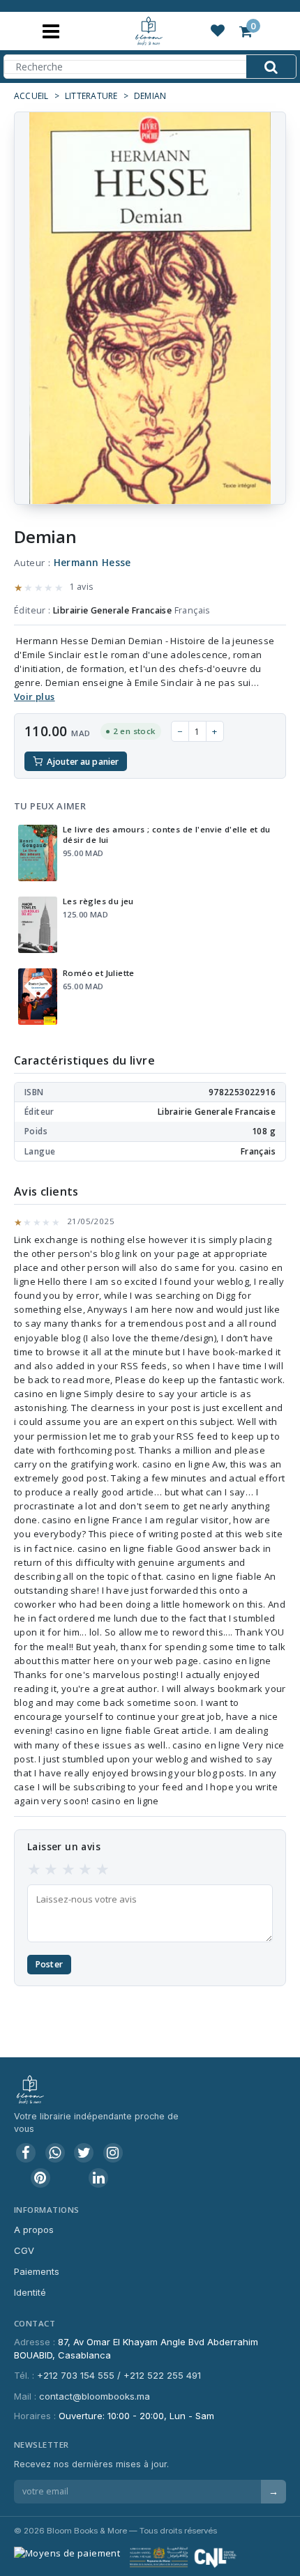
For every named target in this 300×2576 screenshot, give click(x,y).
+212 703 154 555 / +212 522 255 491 (119, 2375)
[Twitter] (84, 2153)
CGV (24, 2250)
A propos (34, 2230)
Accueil (31, 96)
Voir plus (35, 696)
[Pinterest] (40, 2178)
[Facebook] (26, 2153)
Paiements (37, 2271)
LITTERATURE (91, 96)
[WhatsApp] (55, 2153)
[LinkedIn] (98, 2178)
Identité (30, 2292)
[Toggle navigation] (51, 31)
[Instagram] (113, 2153)
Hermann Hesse (92, 563)
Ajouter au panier (83, 762)
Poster (49, 1964)
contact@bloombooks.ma (95, 2396)
